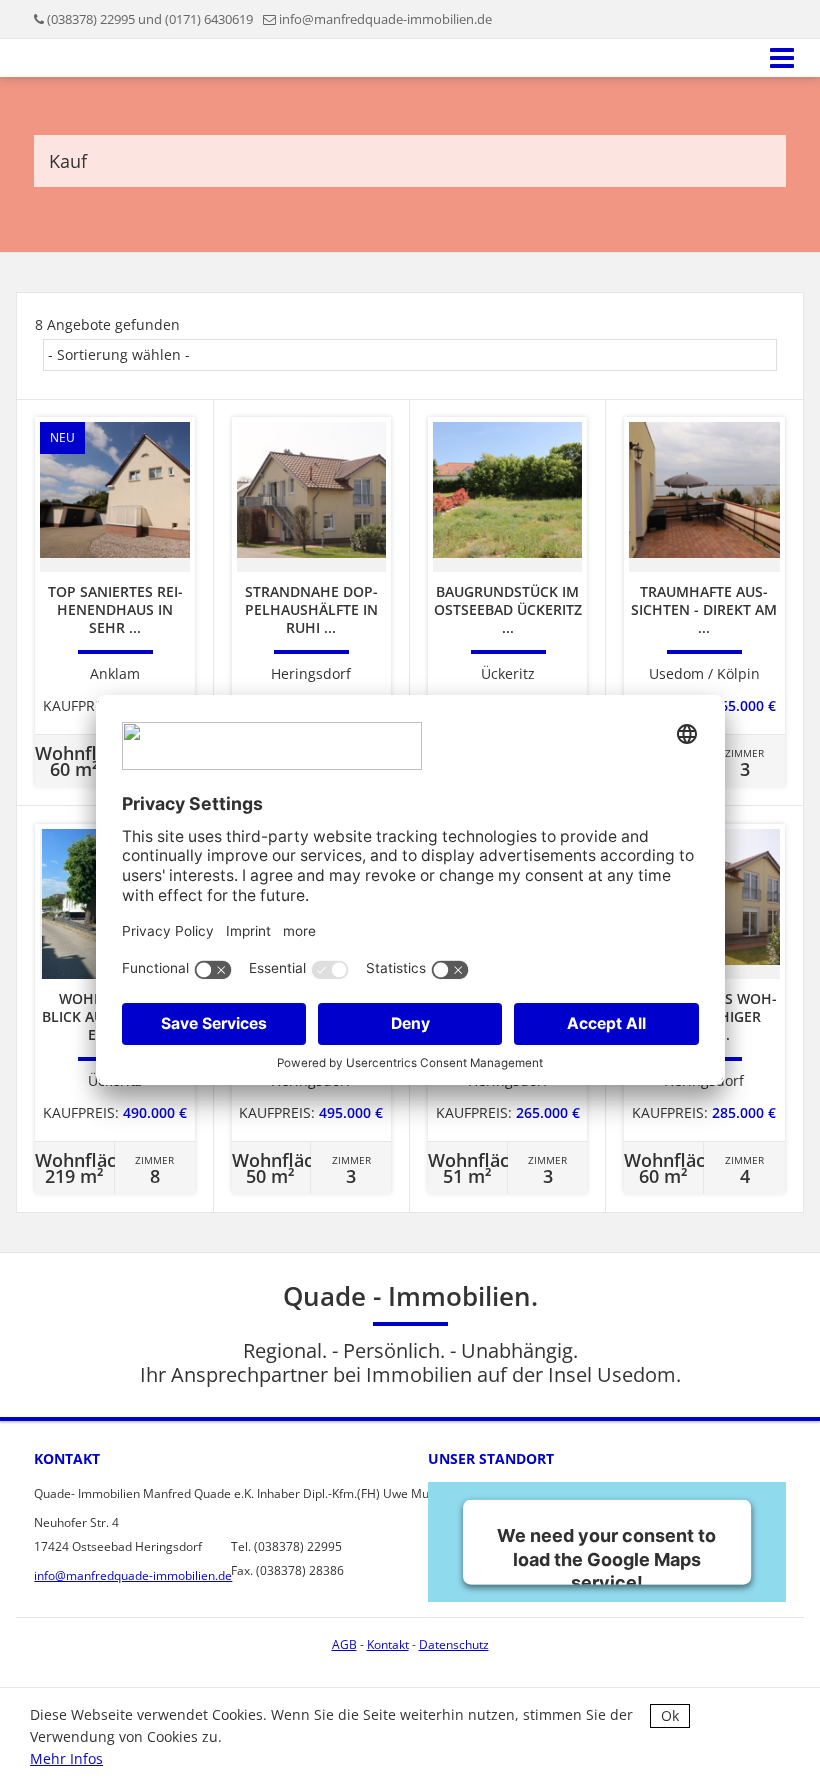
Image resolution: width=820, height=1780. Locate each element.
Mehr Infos (66, 1758)
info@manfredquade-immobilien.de (385, 19)
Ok (670, 1715)
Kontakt (388, 1644)
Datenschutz (454, 1644)
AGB (344, 1644)
